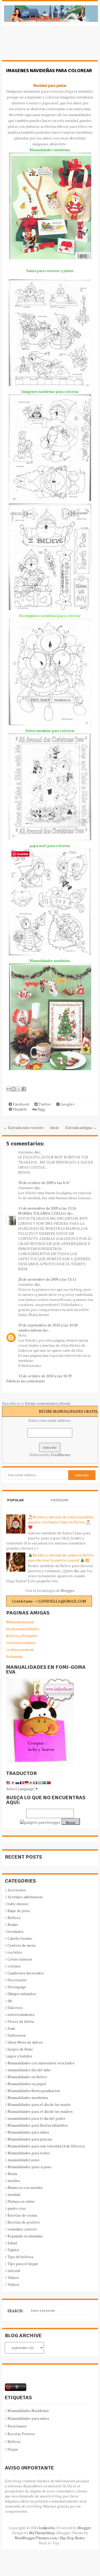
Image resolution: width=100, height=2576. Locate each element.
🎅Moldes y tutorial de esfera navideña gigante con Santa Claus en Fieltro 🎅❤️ (61, 1522)
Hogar (13, 2449)
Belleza (14, 1918)
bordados (15, 1931)
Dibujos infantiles (22, 1994)
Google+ (67, 1104)
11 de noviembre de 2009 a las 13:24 (47, 1208)
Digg (41, 1109)
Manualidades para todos (29, 2153)
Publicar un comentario (25, 1381)
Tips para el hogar (23, 2264)
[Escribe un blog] (14, 1089)
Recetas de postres (24, 2222)
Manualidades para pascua (30, 2139)
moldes (14, 2181)
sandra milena (30, 1330)
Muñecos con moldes (25, 2187)
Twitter (44, 1104)
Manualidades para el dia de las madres (40, 2111)
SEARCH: (15, 2311)
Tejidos (13, 2250)
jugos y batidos (20, 2056)
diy (10, 2001)
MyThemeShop (42, 2533)
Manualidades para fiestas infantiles (38, 2125)
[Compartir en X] (19, 1089)
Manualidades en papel (27, 2084)
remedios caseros (22, 2229)
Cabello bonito (20, 1938)
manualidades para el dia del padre (36, 2118)
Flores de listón (21, 2021)
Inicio (54, 1127)
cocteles (15, 1952)
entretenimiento (21, 2014)
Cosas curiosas (20, 1959)
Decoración (17, 1980)
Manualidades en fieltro (27, 2077)
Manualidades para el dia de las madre (39, 2104)
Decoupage (17, 1987)
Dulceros (15, 2008)
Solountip (14, 1656)
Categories (59, 1505)
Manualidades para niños (28, 2132)
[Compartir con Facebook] (24, 1089)
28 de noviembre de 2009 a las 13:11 (47, 1279)
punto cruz (17, 2208)
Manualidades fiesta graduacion (34, 2091)
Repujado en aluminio (25, 2236)
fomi (11, 2028)
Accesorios (17, 1890)
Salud (12, 2243)
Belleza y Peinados (22, 1636)
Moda (12, 2174)
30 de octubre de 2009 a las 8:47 (44, 1183)
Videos (13, 2277)
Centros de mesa (21, 1945)
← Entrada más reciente (24, 1127)
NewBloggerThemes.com (36, 2538)
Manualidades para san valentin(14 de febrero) (46, 2146)
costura (14, 1966)
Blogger (67, 1590)
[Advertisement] (45, 46)
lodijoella (47, 2528)
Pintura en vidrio (21, 2201)
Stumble (19, 1109)
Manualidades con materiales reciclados (41, 2063)
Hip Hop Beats (72, 2538)
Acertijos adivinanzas (25, 1897)
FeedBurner (61, 1455)
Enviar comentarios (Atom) (48, 1403)
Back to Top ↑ (50, 2543)
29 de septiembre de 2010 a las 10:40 (48, 1325)
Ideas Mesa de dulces (25, 2042)
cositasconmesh (20, 1649)
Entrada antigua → (81, 1127)
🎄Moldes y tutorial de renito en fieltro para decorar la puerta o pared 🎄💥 (61, 1558)
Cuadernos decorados (26, 1973)
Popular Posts (15, 1505)
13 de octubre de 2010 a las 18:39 (45, 1376)
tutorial (14, 2271)
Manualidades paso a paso (29, 2167)
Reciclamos (17, 2426)
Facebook (21, 1104)
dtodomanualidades (23, 1629)
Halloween (17, 2035)
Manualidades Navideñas (28, 2411)
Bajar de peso (19, 1911)
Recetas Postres (21, 2434)
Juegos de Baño (20, 2049)
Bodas (13, 1924)
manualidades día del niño (29, 2070)
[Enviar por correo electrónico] (9, 1089)
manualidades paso (23, 2160)
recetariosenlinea (21, 1643)
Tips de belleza (20, 2257)
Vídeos (13, 2284)
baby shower (18, 1904)
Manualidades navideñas (28, 2098)
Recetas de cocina (22, 2215)
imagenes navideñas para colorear (49, 71)
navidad (14, 2194)
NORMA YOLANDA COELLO (42, 1213)
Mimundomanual (20, 1622)
